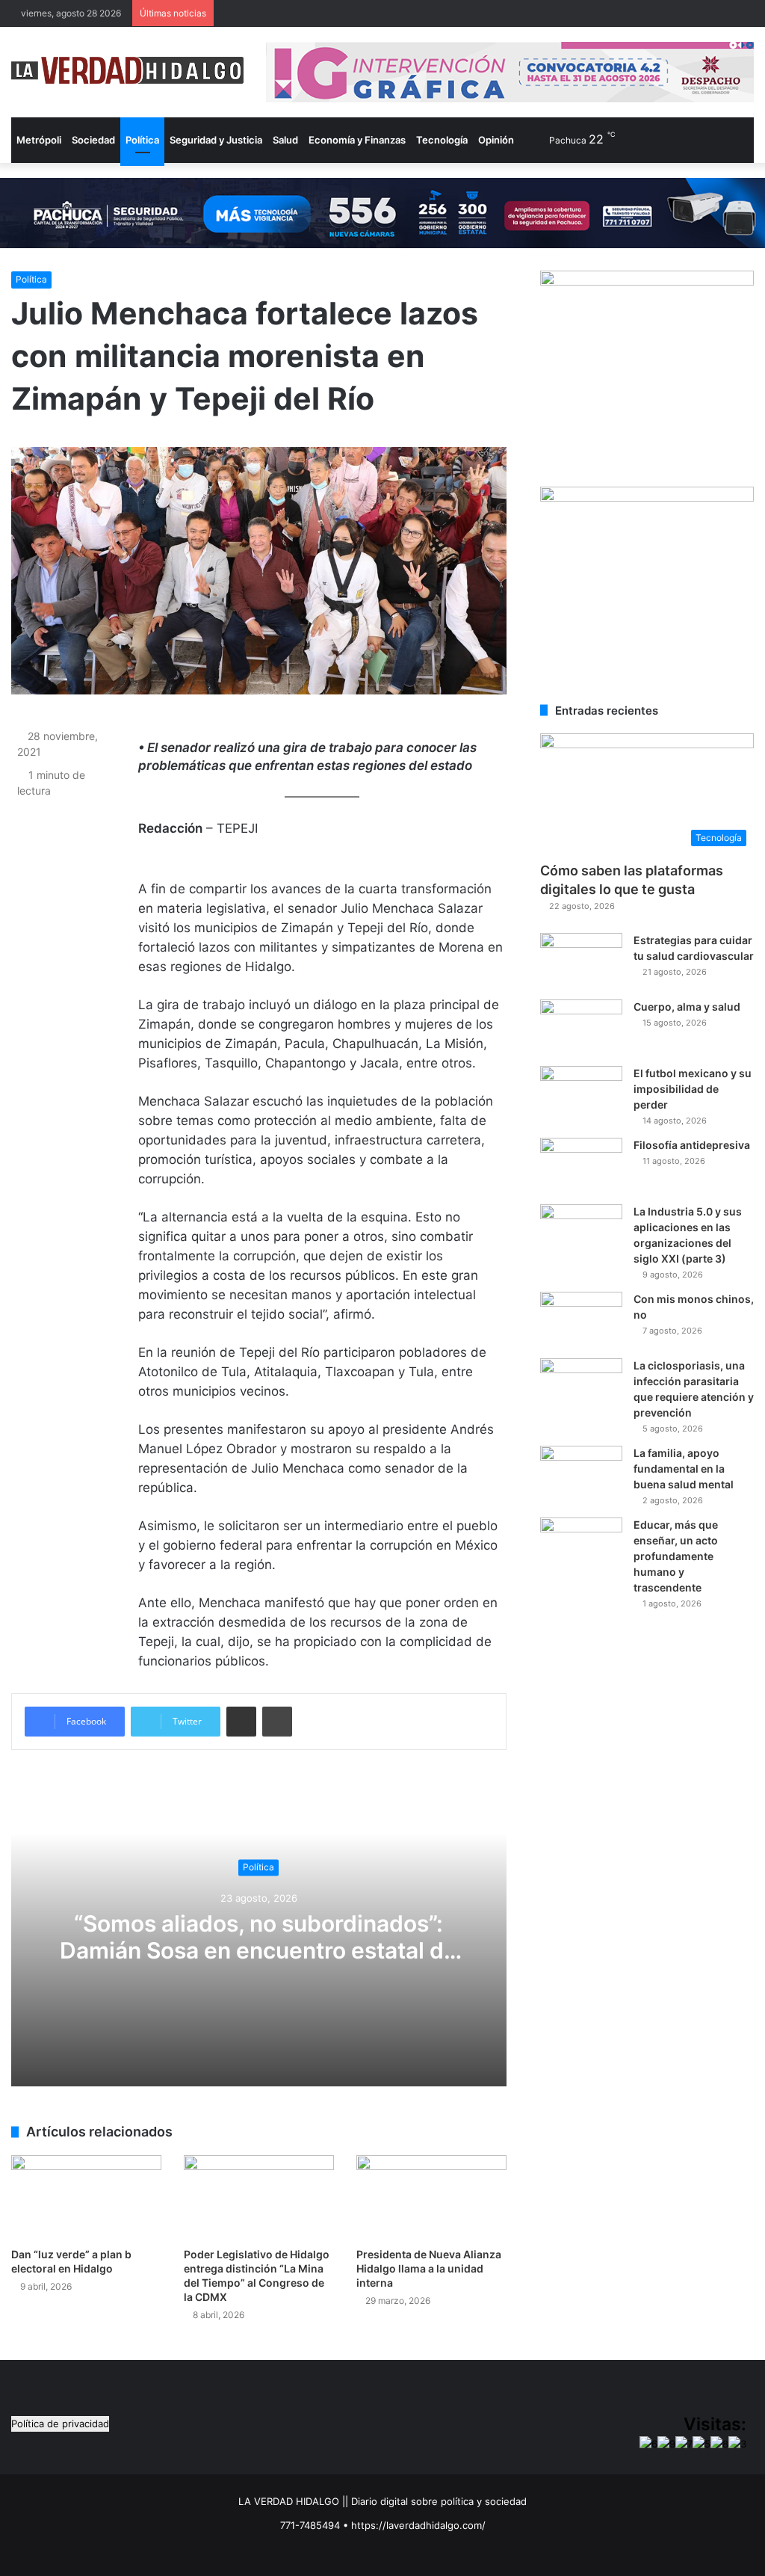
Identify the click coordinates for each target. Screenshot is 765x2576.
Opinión (496, 140)
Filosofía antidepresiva (692, 1145)
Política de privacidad (60, 2424)
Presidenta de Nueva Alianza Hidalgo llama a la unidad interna (429, 2268)
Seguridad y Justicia (216, 140)
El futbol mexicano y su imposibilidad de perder (693, 1089)
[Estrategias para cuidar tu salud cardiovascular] (581, 961)
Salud (285, 140)
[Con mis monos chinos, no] (581, 1320)
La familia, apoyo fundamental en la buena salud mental (684, 1469)
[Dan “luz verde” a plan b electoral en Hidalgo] (86, 2197)
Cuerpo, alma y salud (687, 1007)
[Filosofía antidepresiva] (581, 1166)
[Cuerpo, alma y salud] (581, 1027)
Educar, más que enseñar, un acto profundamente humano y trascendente (676, 1556)
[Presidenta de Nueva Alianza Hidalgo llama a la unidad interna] (431, 2197)
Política (142, 140)
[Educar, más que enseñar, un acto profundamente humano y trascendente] (581, 1546)
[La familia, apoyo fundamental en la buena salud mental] (581, 1474)
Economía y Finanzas (357, 140)
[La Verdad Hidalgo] (127, 70)
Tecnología (442, 140)
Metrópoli (39, 140)
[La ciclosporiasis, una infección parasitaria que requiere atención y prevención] (581, 1386)
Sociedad (93, 140)
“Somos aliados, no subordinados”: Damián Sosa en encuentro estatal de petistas (258, 1951)
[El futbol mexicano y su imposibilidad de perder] (581, 1094)
